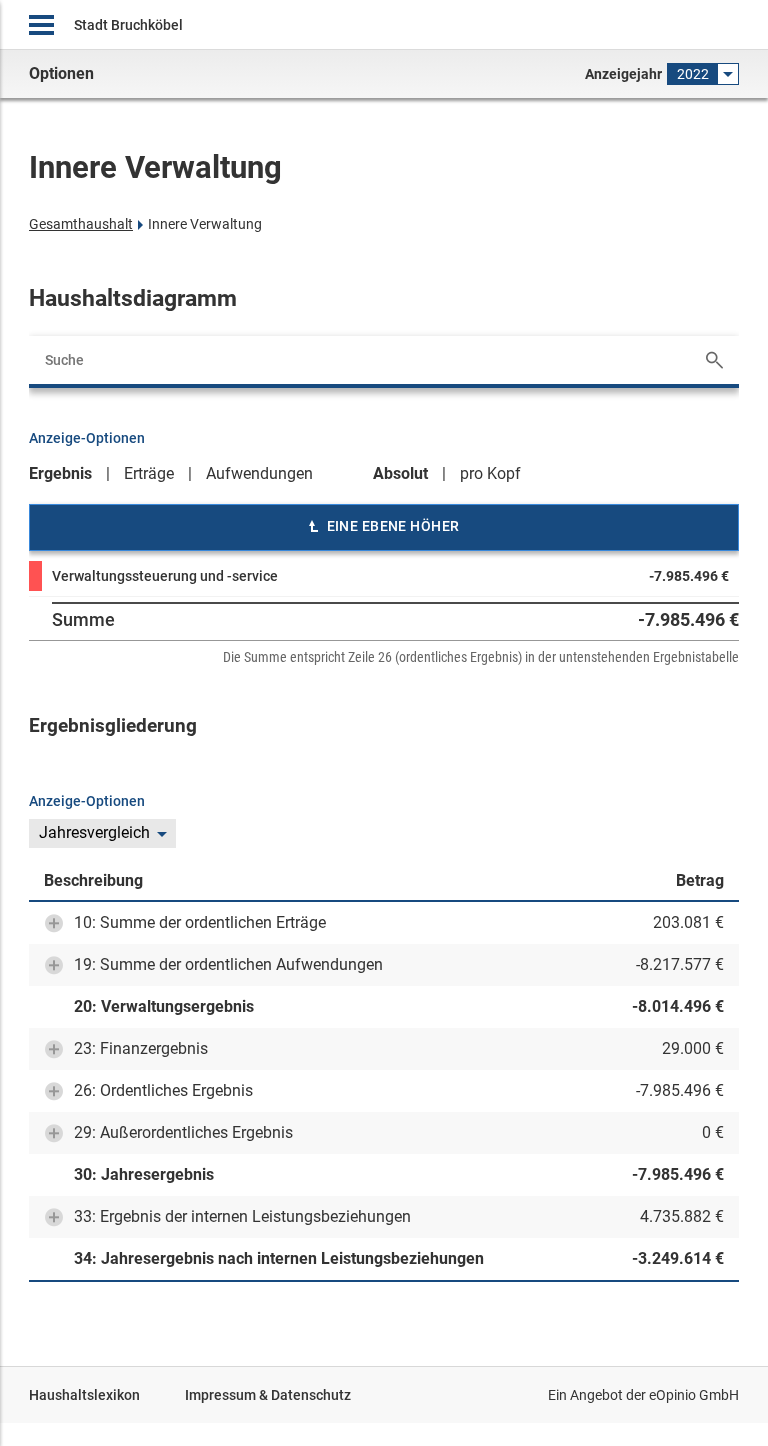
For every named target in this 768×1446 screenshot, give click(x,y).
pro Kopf (490, 473)
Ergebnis (60, 473)
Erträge (149, 473)
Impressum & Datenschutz (268, 1395)
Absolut (400, 473)
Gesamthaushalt (81, 224)
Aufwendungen (259, 473)
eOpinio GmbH (694, 1395)
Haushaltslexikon (84, 1395)
